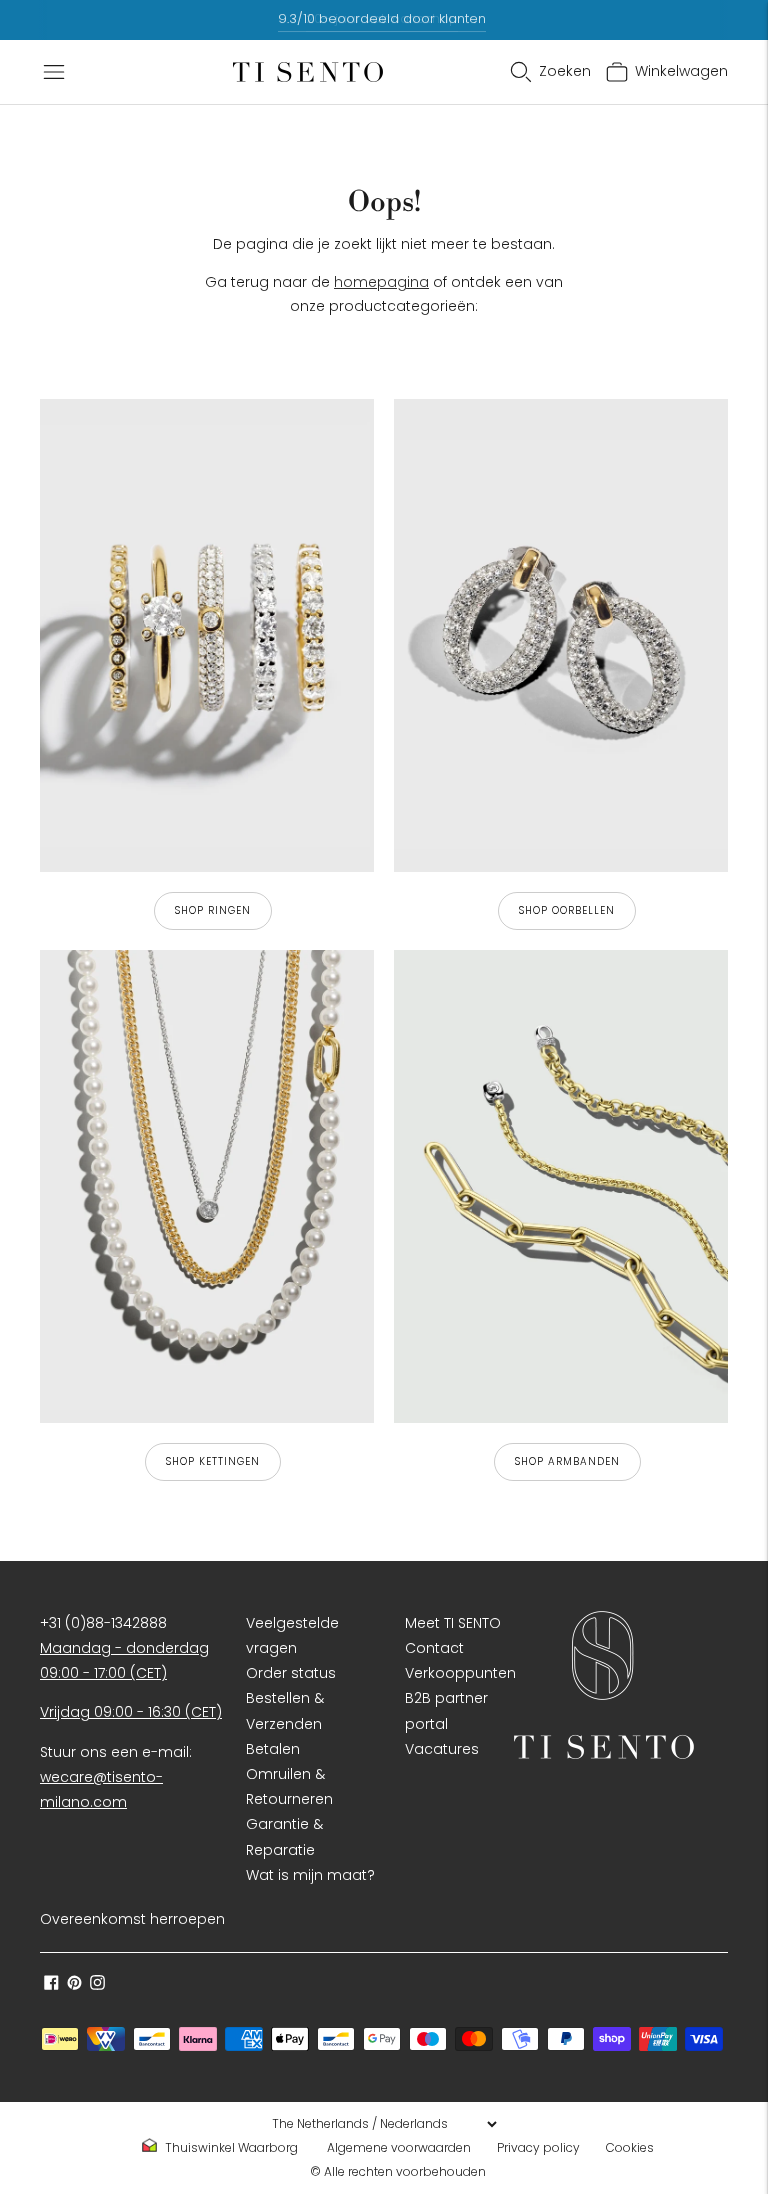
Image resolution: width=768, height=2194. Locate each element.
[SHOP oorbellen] (561, 635)
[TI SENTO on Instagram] (97, 1985)
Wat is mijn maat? (310, 1875)
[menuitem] (226, 2148)
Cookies (630, 2147)
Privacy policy (538, 2147)
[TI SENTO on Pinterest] (74, 1985)
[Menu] (54, 72)
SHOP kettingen (213, 1461)
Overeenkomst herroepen (132, 1919)
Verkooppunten (460, 1673)
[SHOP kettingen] (207, 1186)
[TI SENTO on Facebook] (51, 1985)
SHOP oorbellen (567, 910)
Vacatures (442, 1749)
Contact (434, 1648)
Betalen (273, 1749)
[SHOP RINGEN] (207, 635)
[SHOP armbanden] (561, 1186)
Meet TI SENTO (453, 1623)
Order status (291, 1673)
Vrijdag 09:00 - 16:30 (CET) (131, 1712)
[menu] (384, 2124)
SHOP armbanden (567, 1461)
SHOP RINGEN (213, 910)
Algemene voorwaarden (399, 2147)
